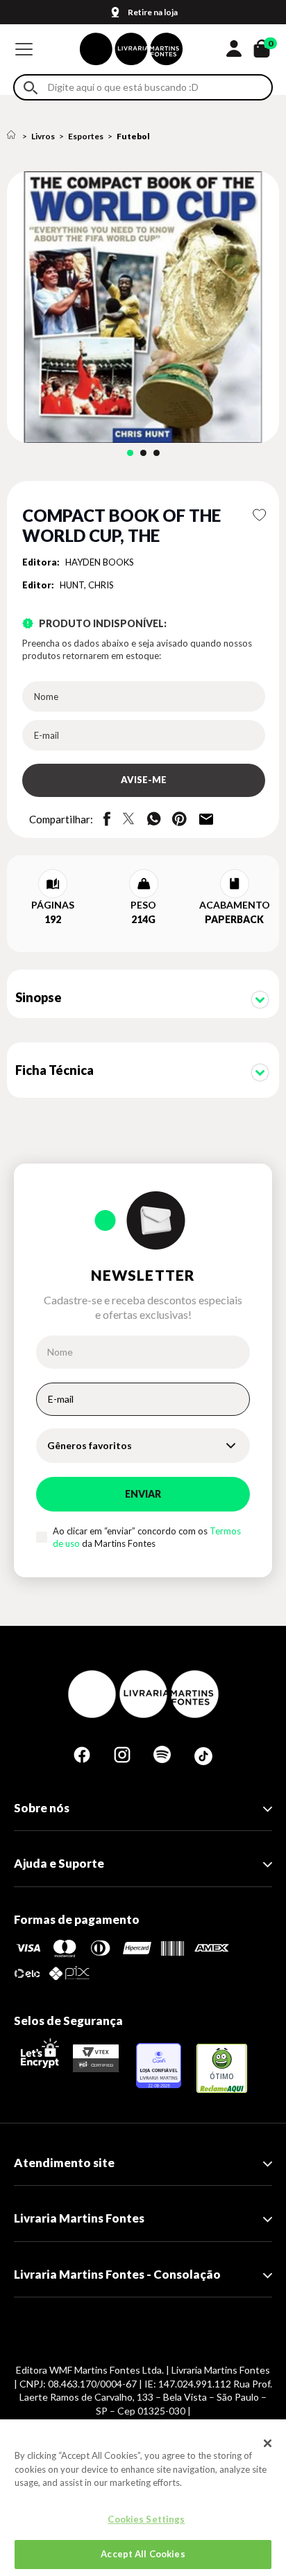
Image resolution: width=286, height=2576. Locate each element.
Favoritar (259, 515)
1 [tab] (130, 453)
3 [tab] (157, 453)
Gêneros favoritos (90, 1445)
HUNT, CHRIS (87, 585)
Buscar (31, 88)
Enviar (143, 1494)
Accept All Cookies (143, 2554)
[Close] (268, 2443)
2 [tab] (143, 453)
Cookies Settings (146, 2519)
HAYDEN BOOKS (100, 562)
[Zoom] (143, 307)
